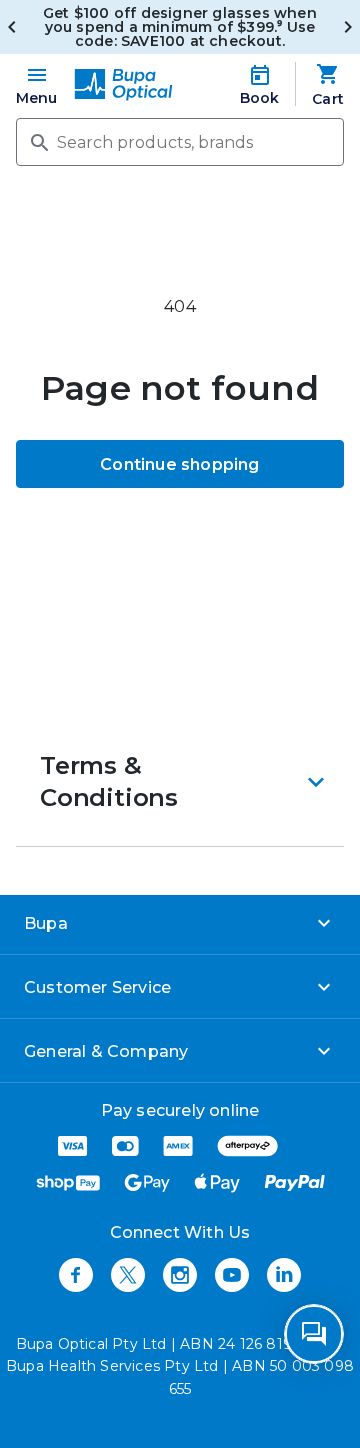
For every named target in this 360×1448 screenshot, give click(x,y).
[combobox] (180, 142)
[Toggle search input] (38, 141)
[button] (180, 782)
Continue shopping (179, 464)
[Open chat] (314, 1334)
